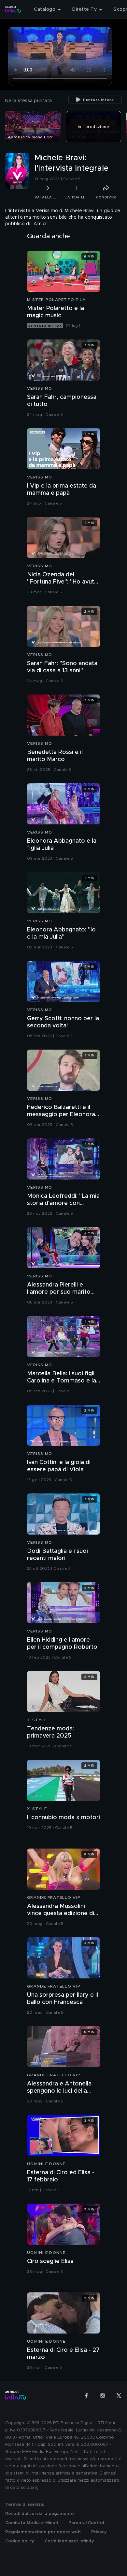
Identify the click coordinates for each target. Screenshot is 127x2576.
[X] (119, 2396)
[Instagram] (103, 2396)
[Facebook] (86, 2396)
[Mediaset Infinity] (13, 9)
